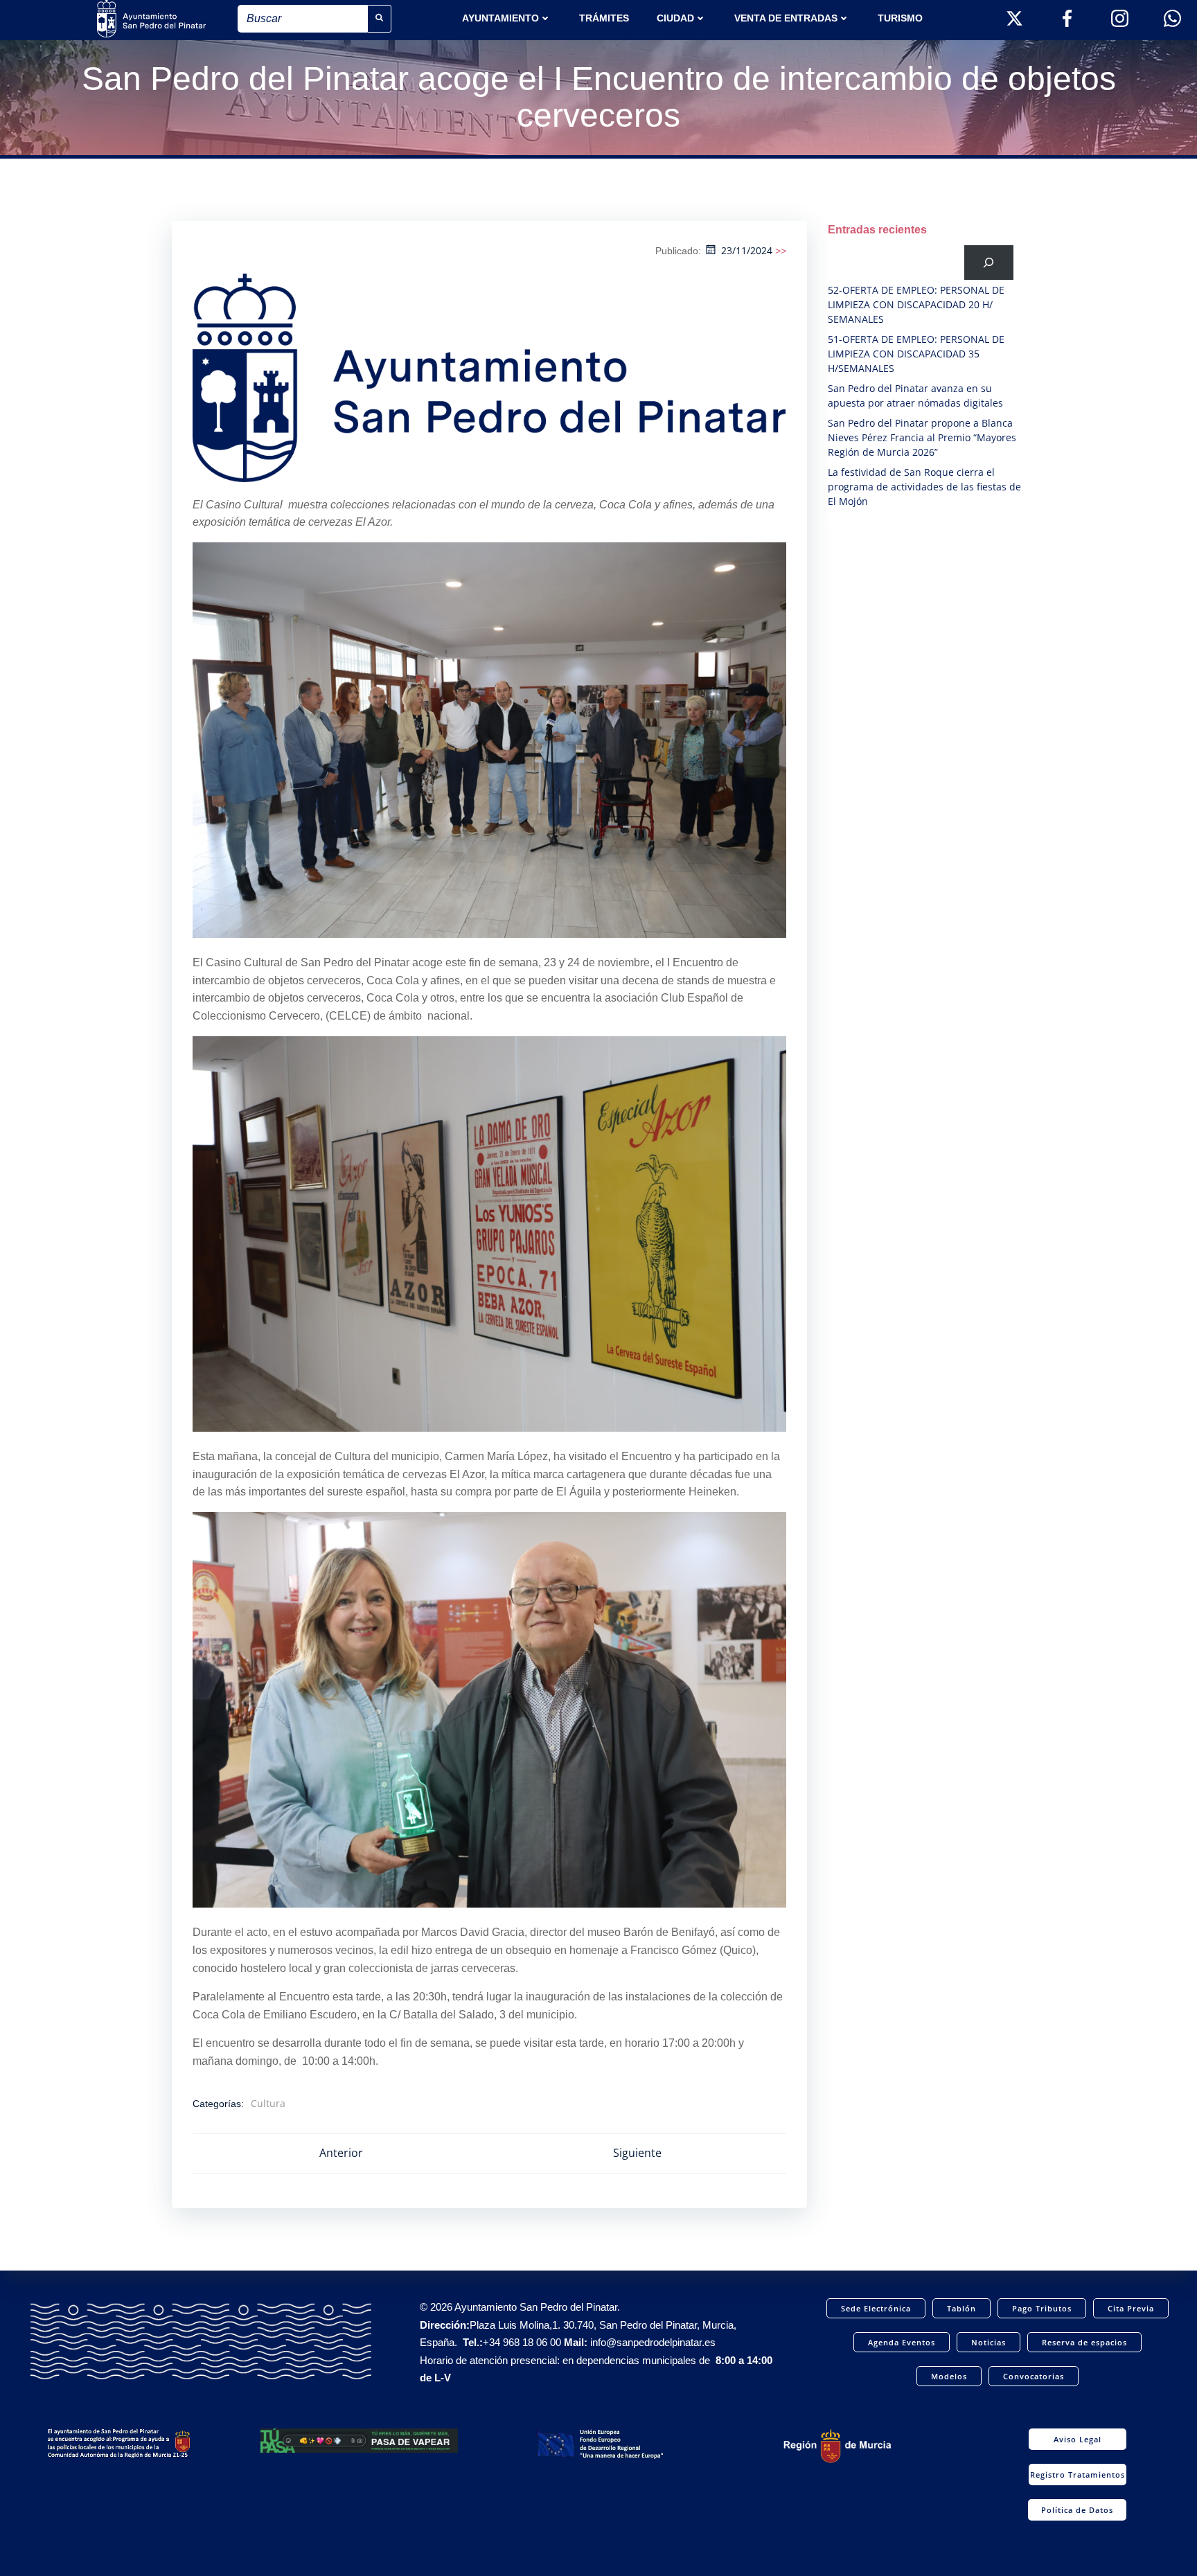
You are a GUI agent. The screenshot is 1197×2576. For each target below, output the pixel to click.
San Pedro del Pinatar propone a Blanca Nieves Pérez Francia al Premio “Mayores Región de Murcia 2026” (922, 437)
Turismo (900, 18)
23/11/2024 (747, 250)
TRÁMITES (604, 18)
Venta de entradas (786, 18)
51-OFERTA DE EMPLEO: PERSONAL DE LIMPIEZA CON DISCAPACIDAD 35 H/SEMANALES (916, 354)
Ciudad (675, 18)
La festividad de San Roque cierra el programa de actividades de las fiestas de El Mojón (924, 487)
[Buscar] (989, 262)
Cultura (268, 2103)
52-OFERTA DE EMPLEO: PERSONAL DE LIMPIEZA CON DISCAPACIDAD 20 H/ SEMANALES (916, 304)
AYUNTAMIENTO (500, 18)
